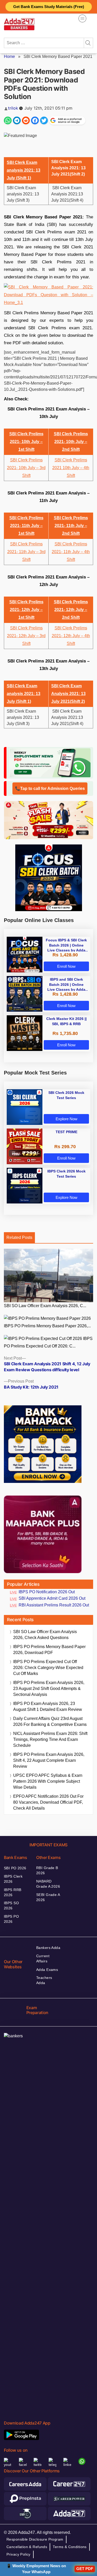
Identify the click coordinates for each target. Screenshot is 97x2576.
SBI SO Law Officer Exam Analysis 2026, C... (45, 1306)
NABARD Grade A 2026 (48, 1884)
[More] (82, 18)
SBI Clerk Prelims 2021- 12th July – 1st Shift (26, 610)
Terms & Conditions (70, 2547)
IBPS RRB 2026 (13, 1892)
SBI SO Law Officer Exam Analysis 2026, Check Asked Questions (45, 1635)
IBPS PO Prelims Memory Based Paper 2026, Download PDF (49, 1650)
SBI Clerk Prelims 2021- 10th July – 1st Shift (26, 442)
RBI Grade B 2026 (47, 1870)
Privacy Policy (18, 2554)
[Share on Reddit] (26, 120)
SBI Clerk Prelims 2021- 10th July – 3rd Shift (26, 468)
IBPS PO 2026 (11, 1919)
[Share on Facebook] (35, 120)
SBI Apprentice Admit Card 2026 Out (52, 1598)
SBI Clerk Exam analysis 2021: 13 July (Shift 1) (24, 170)
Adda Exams (47, 1970)
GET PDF (85, 2569)
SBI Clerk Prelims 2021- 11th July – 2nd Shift (71, 526)
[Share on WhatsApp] (8, 120)
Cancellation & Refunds (27, 2547)
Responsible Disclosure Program (35, 2539)
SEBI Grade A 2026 (48, 1897)
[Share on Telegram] (17, 120)
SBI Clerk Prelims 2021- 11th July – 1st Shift (26, 526)
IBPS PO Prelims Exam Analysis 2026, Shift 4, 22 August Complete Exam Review (49, 1760)
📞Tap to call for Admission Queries (50, 788)
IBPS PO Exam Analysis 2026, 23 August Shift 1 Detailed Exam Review (48, 1706)
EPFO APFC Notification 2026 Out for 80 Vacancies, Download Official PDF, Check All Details (48, 1802)
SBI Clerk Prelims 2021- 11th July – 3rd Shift (26, 552)
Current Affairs (43, 1958)
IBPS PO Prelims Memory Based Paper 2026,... (47, 1326)
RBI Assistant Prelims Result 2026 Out (54, 1605)
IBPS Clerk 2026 (13, 1879)
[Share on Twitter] (44, 120)
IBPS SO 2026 (11, 1906)
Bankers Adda (48, 1948)
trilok (13, 108)
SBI (58, 544)
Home (9, 56)
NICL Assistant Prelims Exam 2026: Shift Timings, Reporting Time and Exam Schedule (50, 1739)
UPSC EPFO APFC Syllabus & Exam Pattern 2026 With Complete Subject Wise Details (48, 1781)
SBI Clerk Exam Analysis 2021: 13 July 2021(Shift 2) (68, 694)
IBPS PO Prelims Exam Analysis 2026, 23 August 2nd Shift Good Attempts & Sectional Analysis (49, 1689)
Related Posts (19, 1237)
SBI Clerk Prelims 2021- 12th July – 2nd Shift (71, 610)
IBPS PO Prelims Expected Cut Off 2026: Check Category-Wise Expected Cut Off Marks (48, 1668)
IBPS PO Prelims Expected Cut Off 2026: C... (48, 1342)
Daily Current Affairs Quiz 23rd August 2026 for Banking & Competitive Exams (50, 1721)
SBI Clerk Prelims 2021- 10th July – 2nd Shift (71, 442)
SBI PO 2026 (15, 1868)
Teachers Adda (44, 1980)
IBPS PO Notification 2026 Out (47, 1592)
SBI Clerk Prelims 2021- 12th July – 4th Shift (71, 636)
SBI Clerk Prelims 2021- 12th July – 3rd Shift (26, 636)
